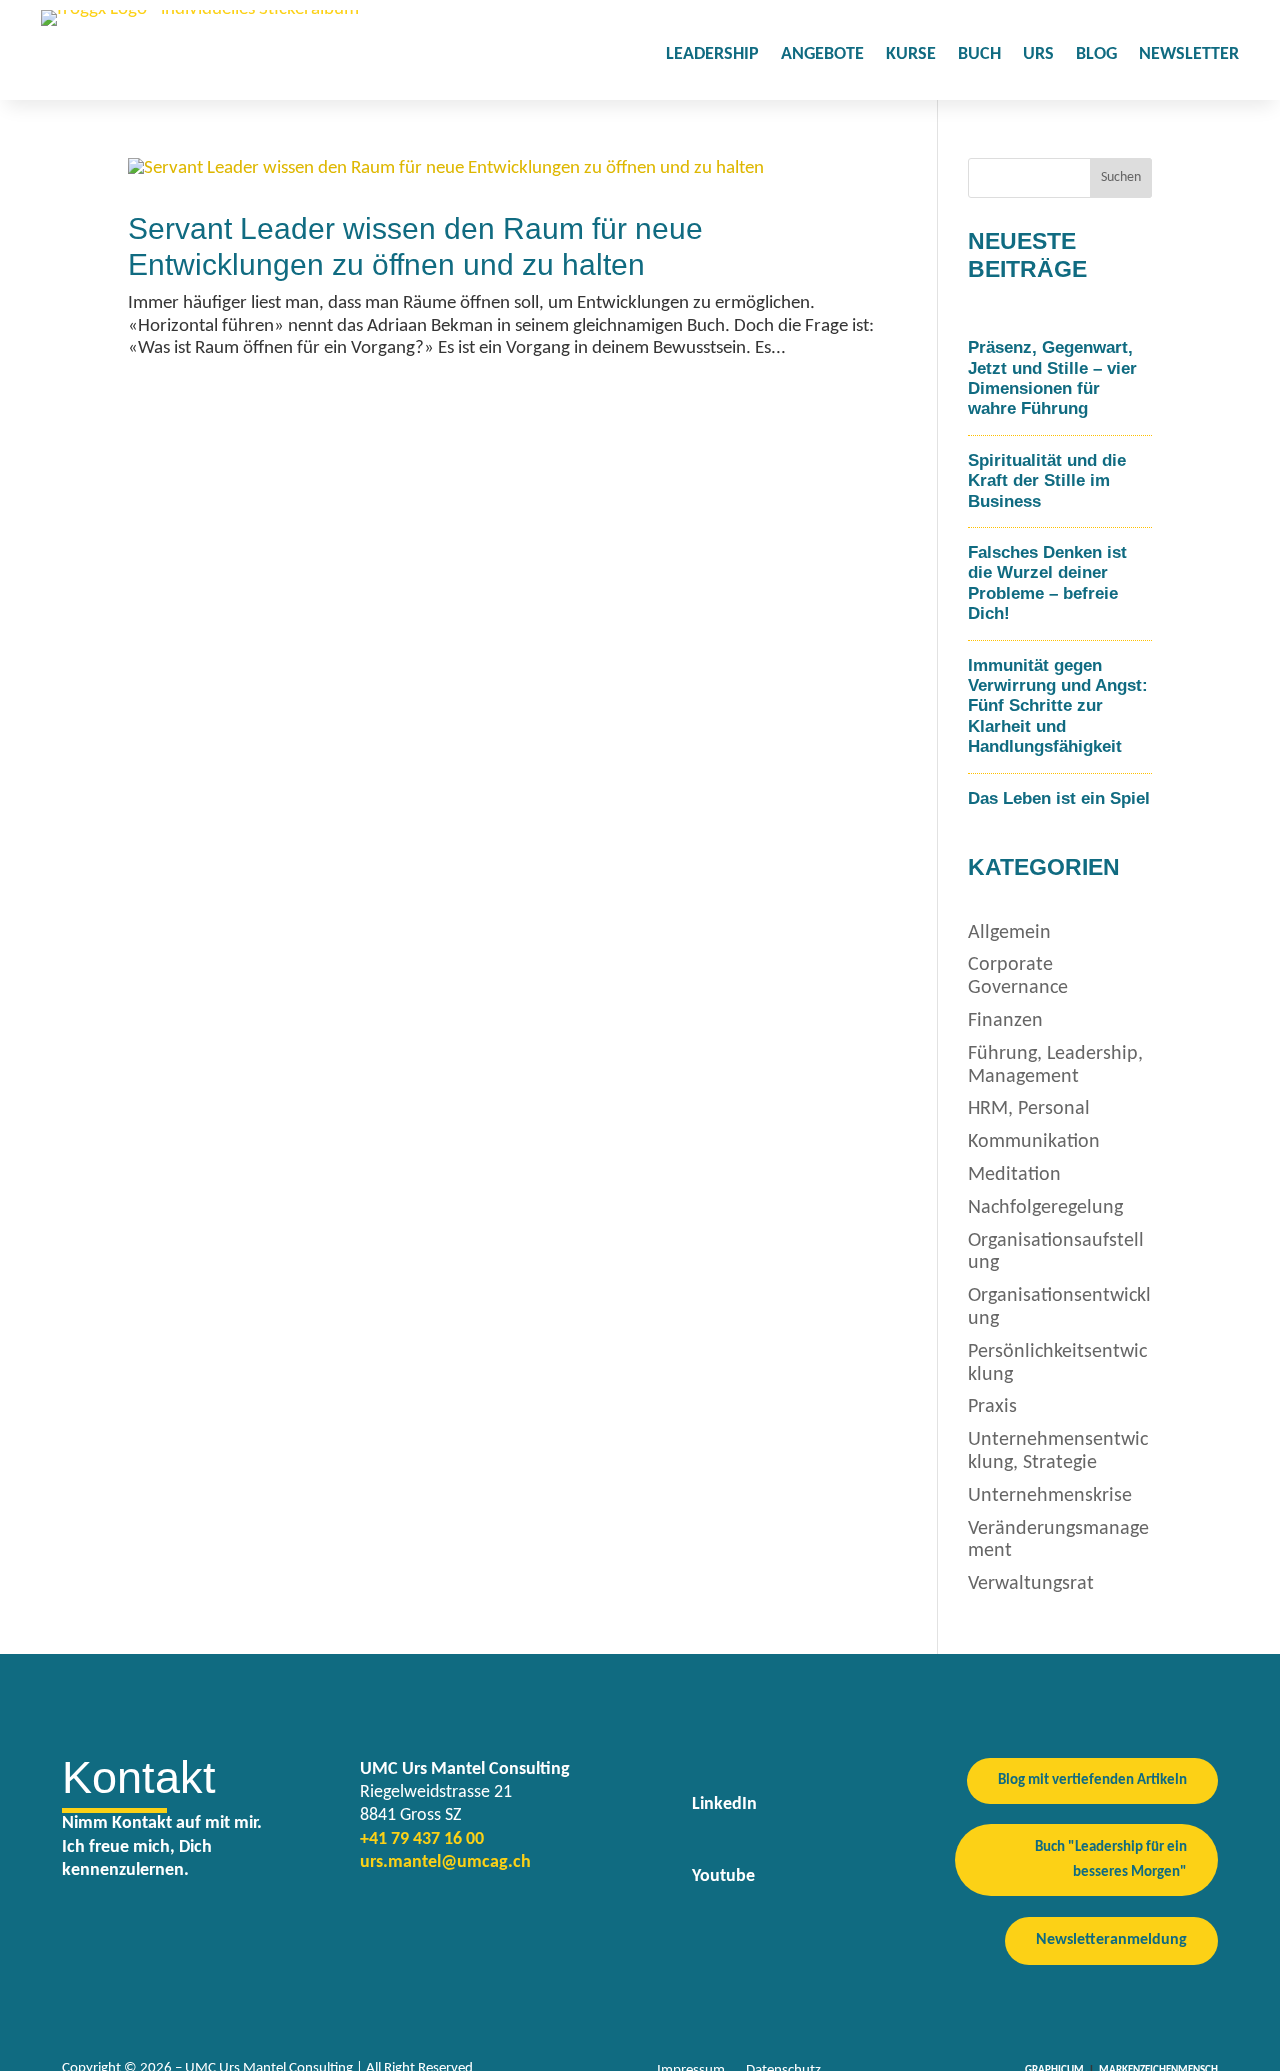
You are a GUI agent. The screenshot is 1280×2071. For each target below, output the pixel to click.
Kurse (911, 56)
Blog (1096, 56)
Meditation (1014, 1175)
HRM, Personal (1029, 1109)
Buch (979, 56)
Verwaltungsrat (1031, 1584)
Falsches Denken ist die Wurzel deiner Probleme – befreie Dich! (1047, 583)
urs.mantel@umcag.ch (445, 1862)
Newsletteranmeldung (1111, 1940)
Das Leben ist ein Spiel (1059, 798)
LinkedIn (724, 1804)
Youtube (723, 1876)
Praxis (992, 1407)
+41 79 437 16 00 (422, 1839)
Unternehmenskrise (1050, 1496)
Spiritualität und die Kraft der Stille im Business (1047, 481)
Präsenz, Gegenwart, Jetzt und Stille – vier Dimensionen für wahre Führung (1052, 378)
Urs (1038, 56)
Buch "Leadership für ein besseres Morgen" (1111, 1860)
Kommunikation (1034, 1142)
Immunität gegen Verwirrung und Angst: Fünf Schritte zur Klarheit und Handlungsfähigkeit (1058, 706)
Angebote (822, 56)
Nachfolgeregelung (1045, 1208)
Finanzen (1005, 1021)
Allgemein (1009, 933)
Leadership (712, 56)
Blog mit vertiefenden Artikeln (1092, 1780)
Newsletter (1189, 56)
